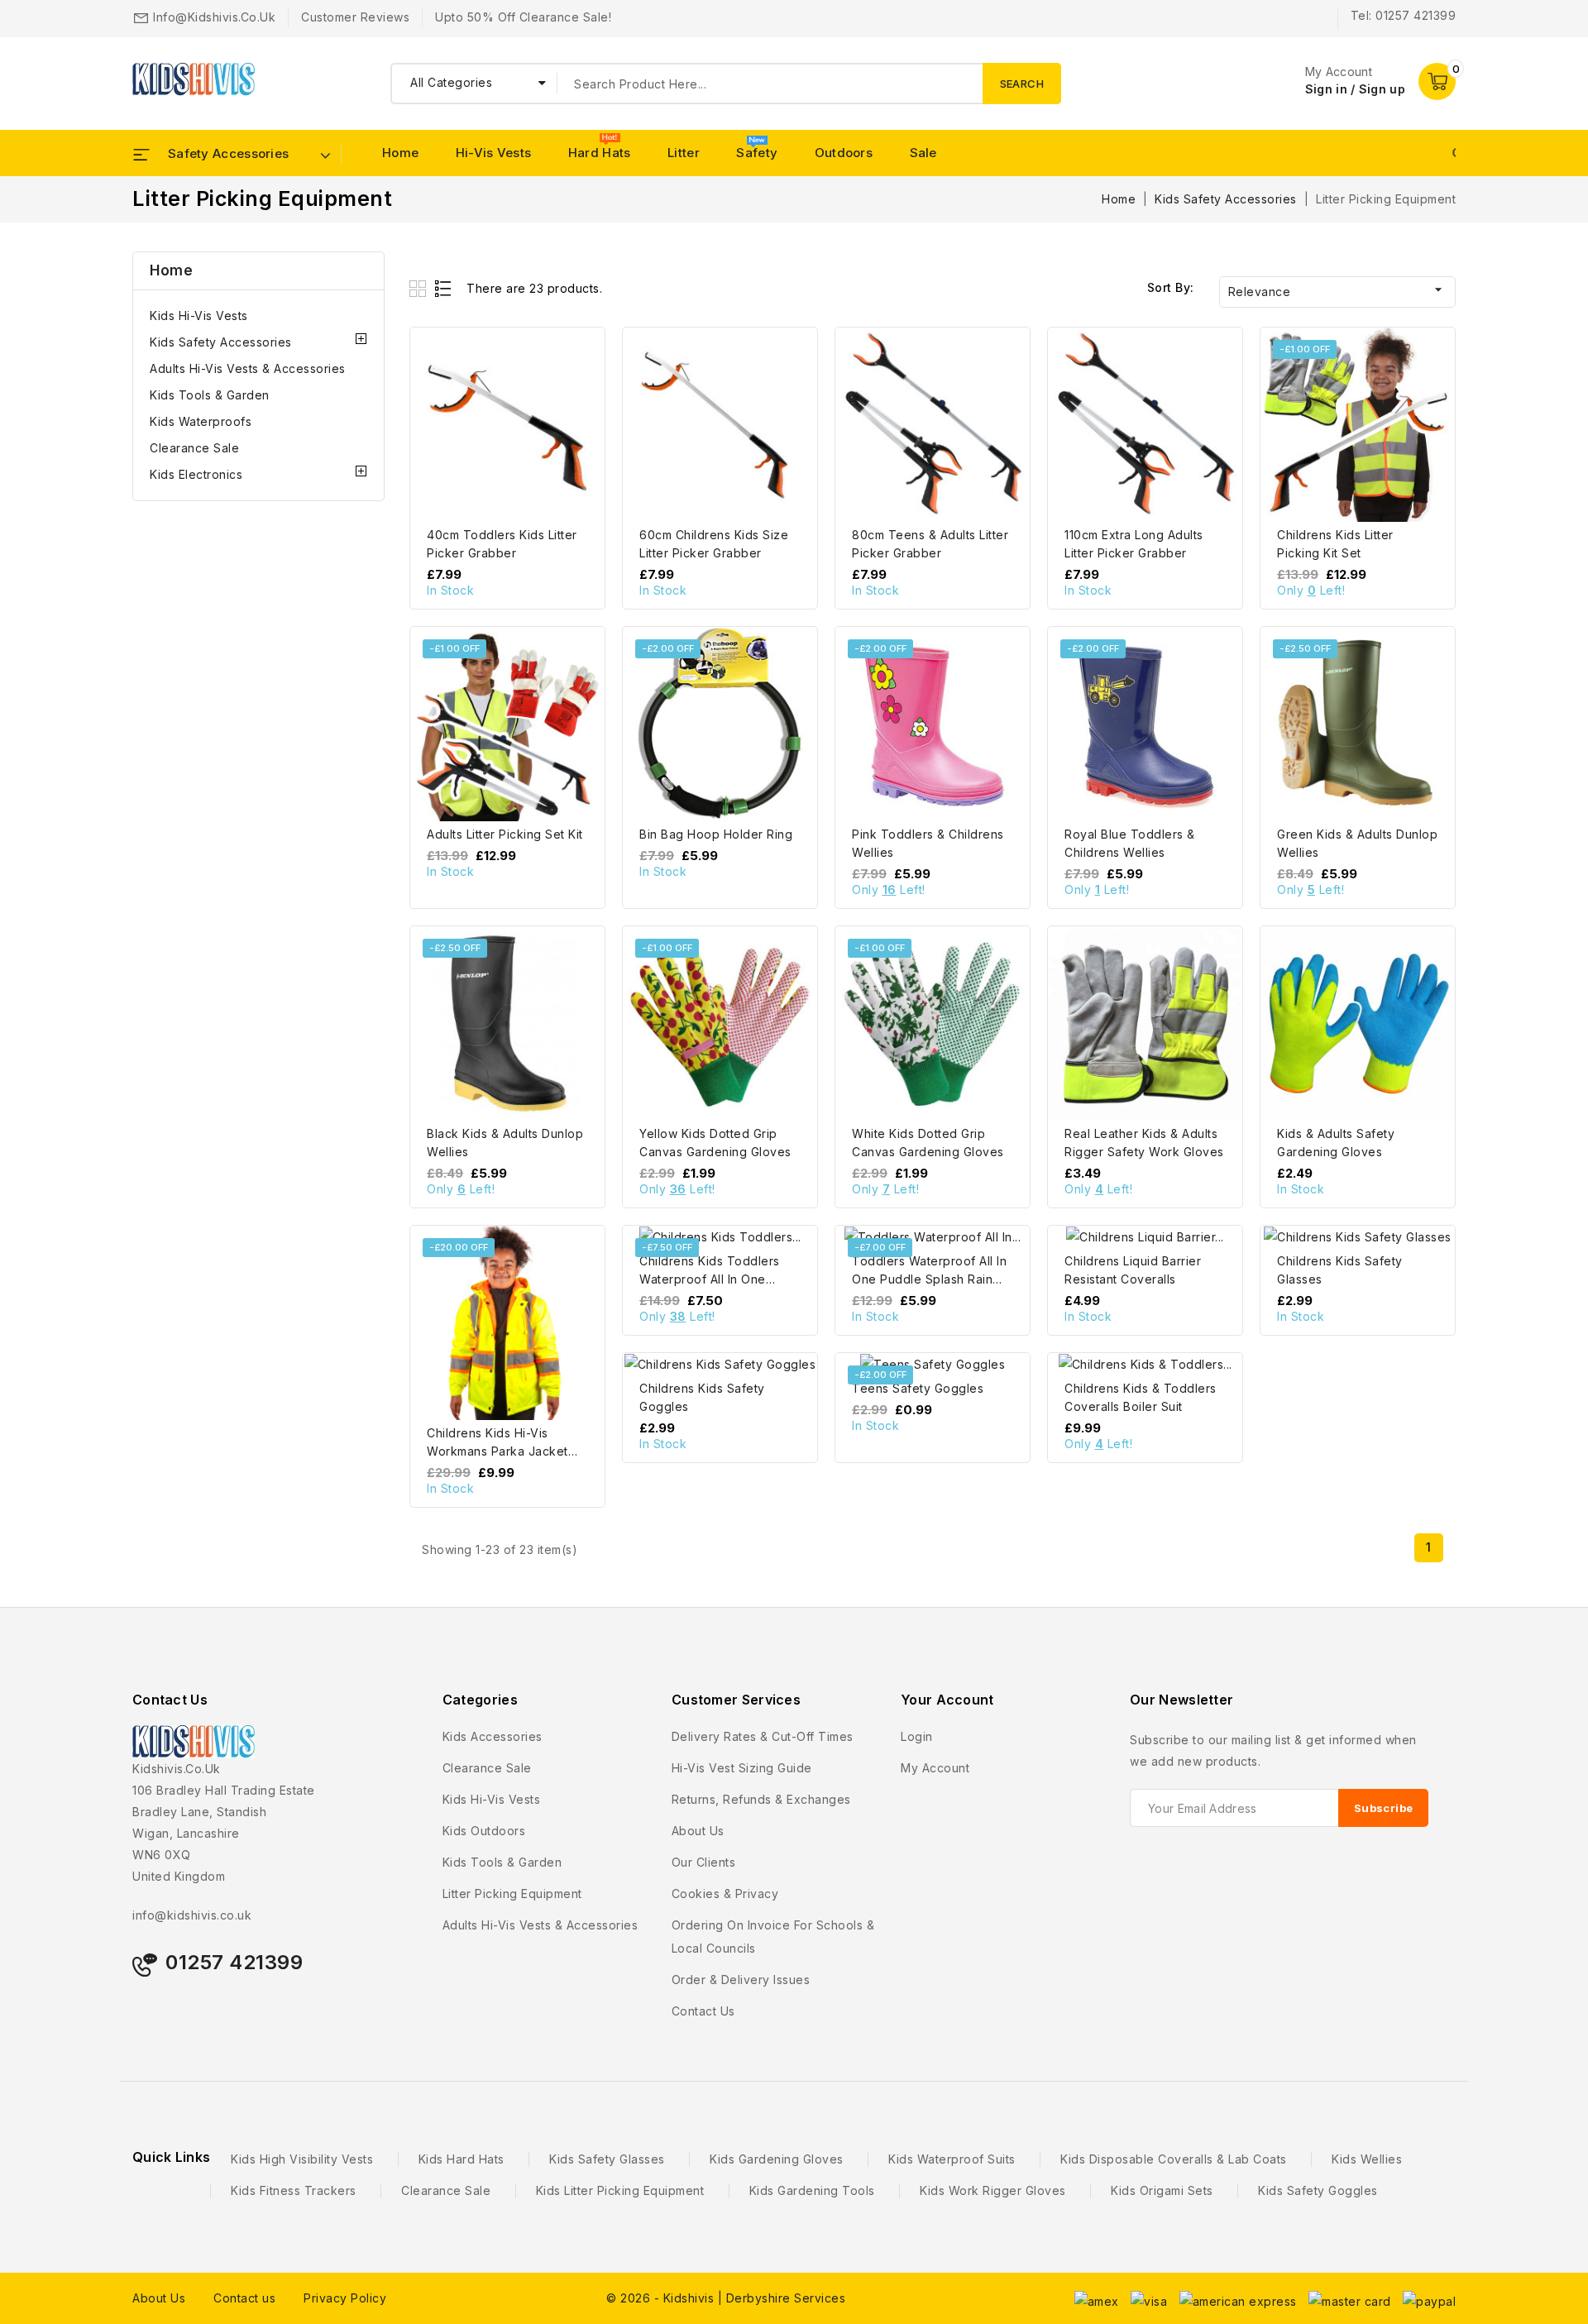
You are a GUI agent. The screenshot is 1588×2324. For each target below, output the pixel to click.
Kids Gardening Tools (812, 2190)
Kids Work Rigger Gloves (993, 2190)
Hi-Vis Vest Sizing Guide (742, 1768)
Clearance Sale (194, 448)
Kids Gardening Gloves (777, 2159)
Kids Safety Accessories (221, 342)
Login (917, 1736)
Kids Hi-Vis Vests (199, 316)
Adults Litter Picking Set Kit (505, 834)
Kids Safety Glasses (607, 2159)
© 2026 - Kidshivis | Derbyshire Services (726, 2298)
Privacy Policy (345, 2298)
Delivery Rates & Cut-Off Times (763, 1736)
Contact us (703, 2011)
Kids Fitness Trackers (294, 2190)
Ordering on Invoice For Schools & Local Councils (773, 1937)
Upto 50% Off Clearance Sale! (523, 17)
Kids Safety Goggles (1318, 2190)
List (444, 288)
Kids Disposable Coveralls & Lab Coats (1174, 2159)
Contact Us (170, 1700)
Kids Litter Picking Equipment (620, 2190)
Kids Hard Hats (462, 2159)
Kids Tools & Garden (210, 395)
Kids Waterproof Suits (952, 2159)
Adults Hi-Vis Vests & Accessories (248, 368)
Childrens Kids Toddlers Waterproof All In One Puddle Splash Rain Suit (710, 1279)
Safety (757, 153)
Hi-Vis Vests (494, 153)
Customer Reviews (355, 17)
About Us (159, 2298)
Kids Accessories (493, 1736)
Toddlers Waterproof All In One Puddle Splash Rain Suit (929, 1279)
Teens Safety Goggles (918, 1388)
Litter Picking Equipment (512, 1894)
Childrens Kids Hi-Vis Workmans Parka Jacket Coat (497, 1451)
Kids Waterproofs (201, 421)
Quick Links (171, 2157)
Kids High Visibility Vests (302, 2159)
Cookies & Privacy (725, 1894)
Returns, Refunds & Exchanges (761, 1799)
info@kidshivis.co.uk (214, 17)
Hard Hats (600, 153)
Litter (684, 153)
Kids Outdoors (484, 1831)
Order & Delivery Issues (741, 1980)
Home (400, 153)
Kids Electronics (196, 474)
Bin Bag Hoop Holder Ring (716, 834)
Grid (420, 288)
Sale (923, 153)
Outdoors (844, 153)
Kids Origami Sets (1162, 2190)
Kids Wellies (1367, 2159)
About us (698, 1831)
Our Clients (704, 1862)
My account (935, 1768)
